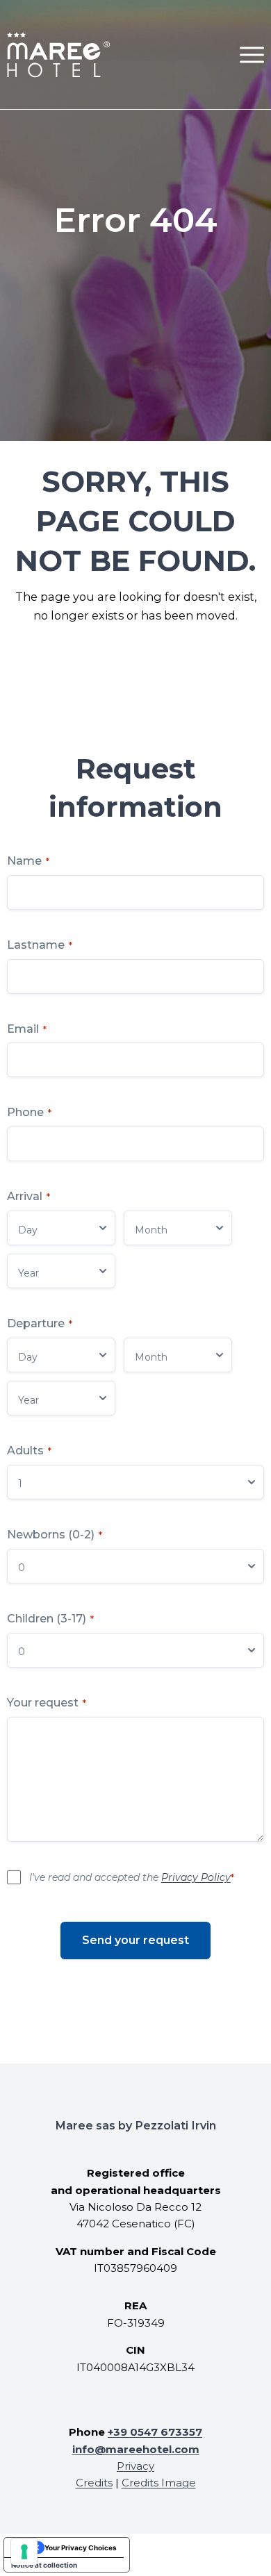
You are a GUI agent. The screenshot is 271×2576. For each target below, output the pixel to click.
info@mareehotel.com (136, 2449)
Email (27, 1029)
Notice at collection (44, 2565)
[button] (252, 55)
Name (28, 861)
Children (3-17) (50, 1619)
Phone (29, 1112)
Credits (94, 2483)
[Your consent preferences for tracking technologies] (24, 2552)
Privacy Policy (196, 1877)
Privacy (135, 2466)
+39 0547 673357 (155, 2432)
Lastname (40, 945)
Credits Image (159, 2483)
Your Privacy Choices (81, 2548)
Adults (29, 1451)
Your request (47, 1703)
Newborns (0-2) (55, 1535)
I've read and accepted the (132, 1877)
